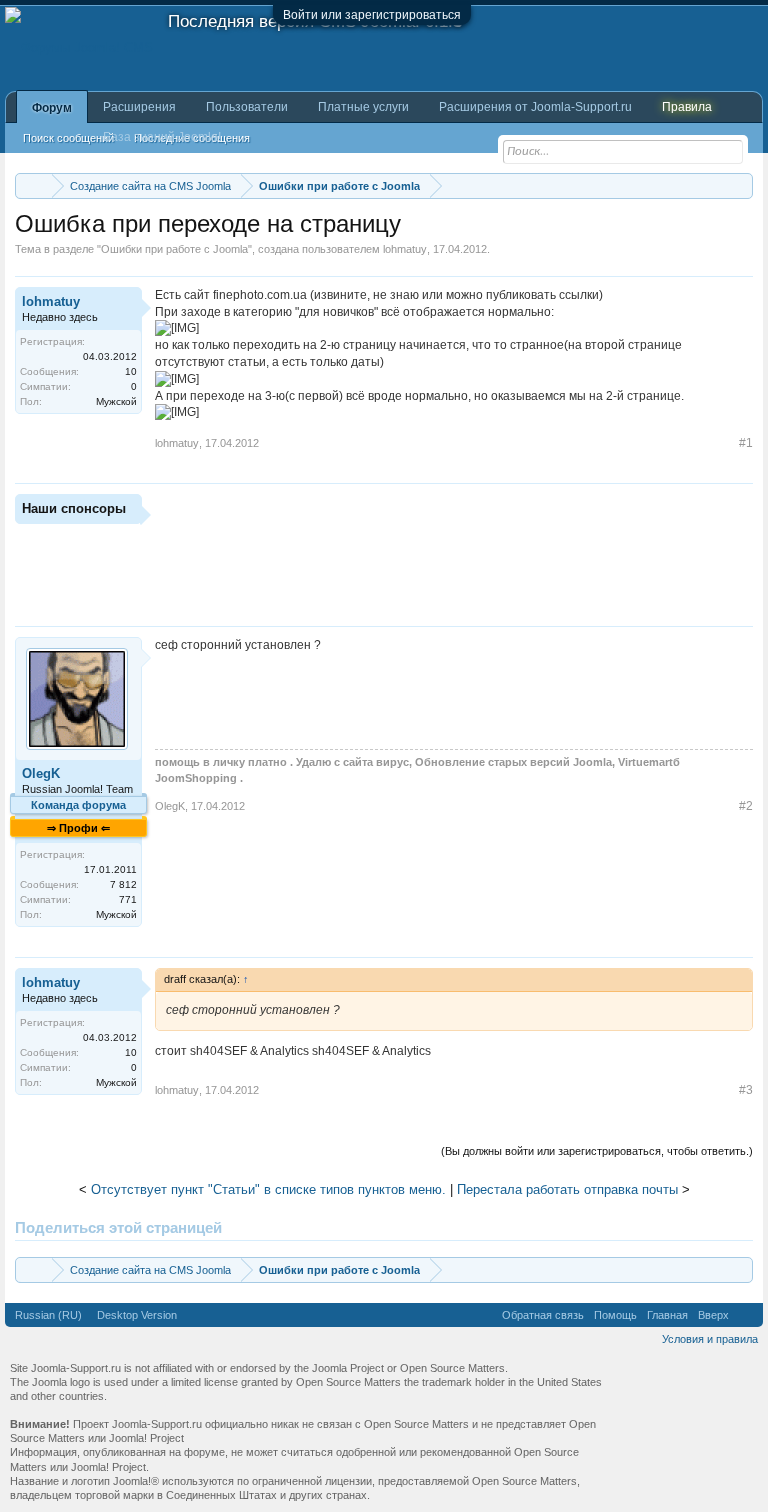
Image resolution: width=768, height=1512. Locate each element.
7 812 (123, 884)
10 (131, 371)
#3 (746, 1090)
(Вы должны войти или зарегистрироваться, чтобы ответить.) (597, 1151)
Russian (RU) (48, 1315)
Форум (52, 108)
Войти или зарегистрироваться (372, 15)
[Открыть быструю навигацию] (740, 185)
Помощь (615, 1315)
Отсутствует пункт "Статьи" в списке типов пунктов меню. (268, 1189)
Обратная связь (543, 1315)
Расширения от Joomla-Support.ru (535, 107)
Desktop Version (137, 1315)
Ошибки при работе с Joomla (174, 249)
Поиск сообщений (68, 138)
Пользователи (247, 107)
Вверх (713, 1315)
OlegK (41, 773)
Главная (667, 1315)
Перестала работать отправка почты (567, 1189)
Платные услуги (363, 107)
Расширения (139, 107)
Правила (687, 107)
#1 (746, 443)
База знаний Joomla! (162, 137)
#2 (746, 806)
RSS (746, 1315)
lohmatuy (405, 249)
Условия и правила (710, 1339)
